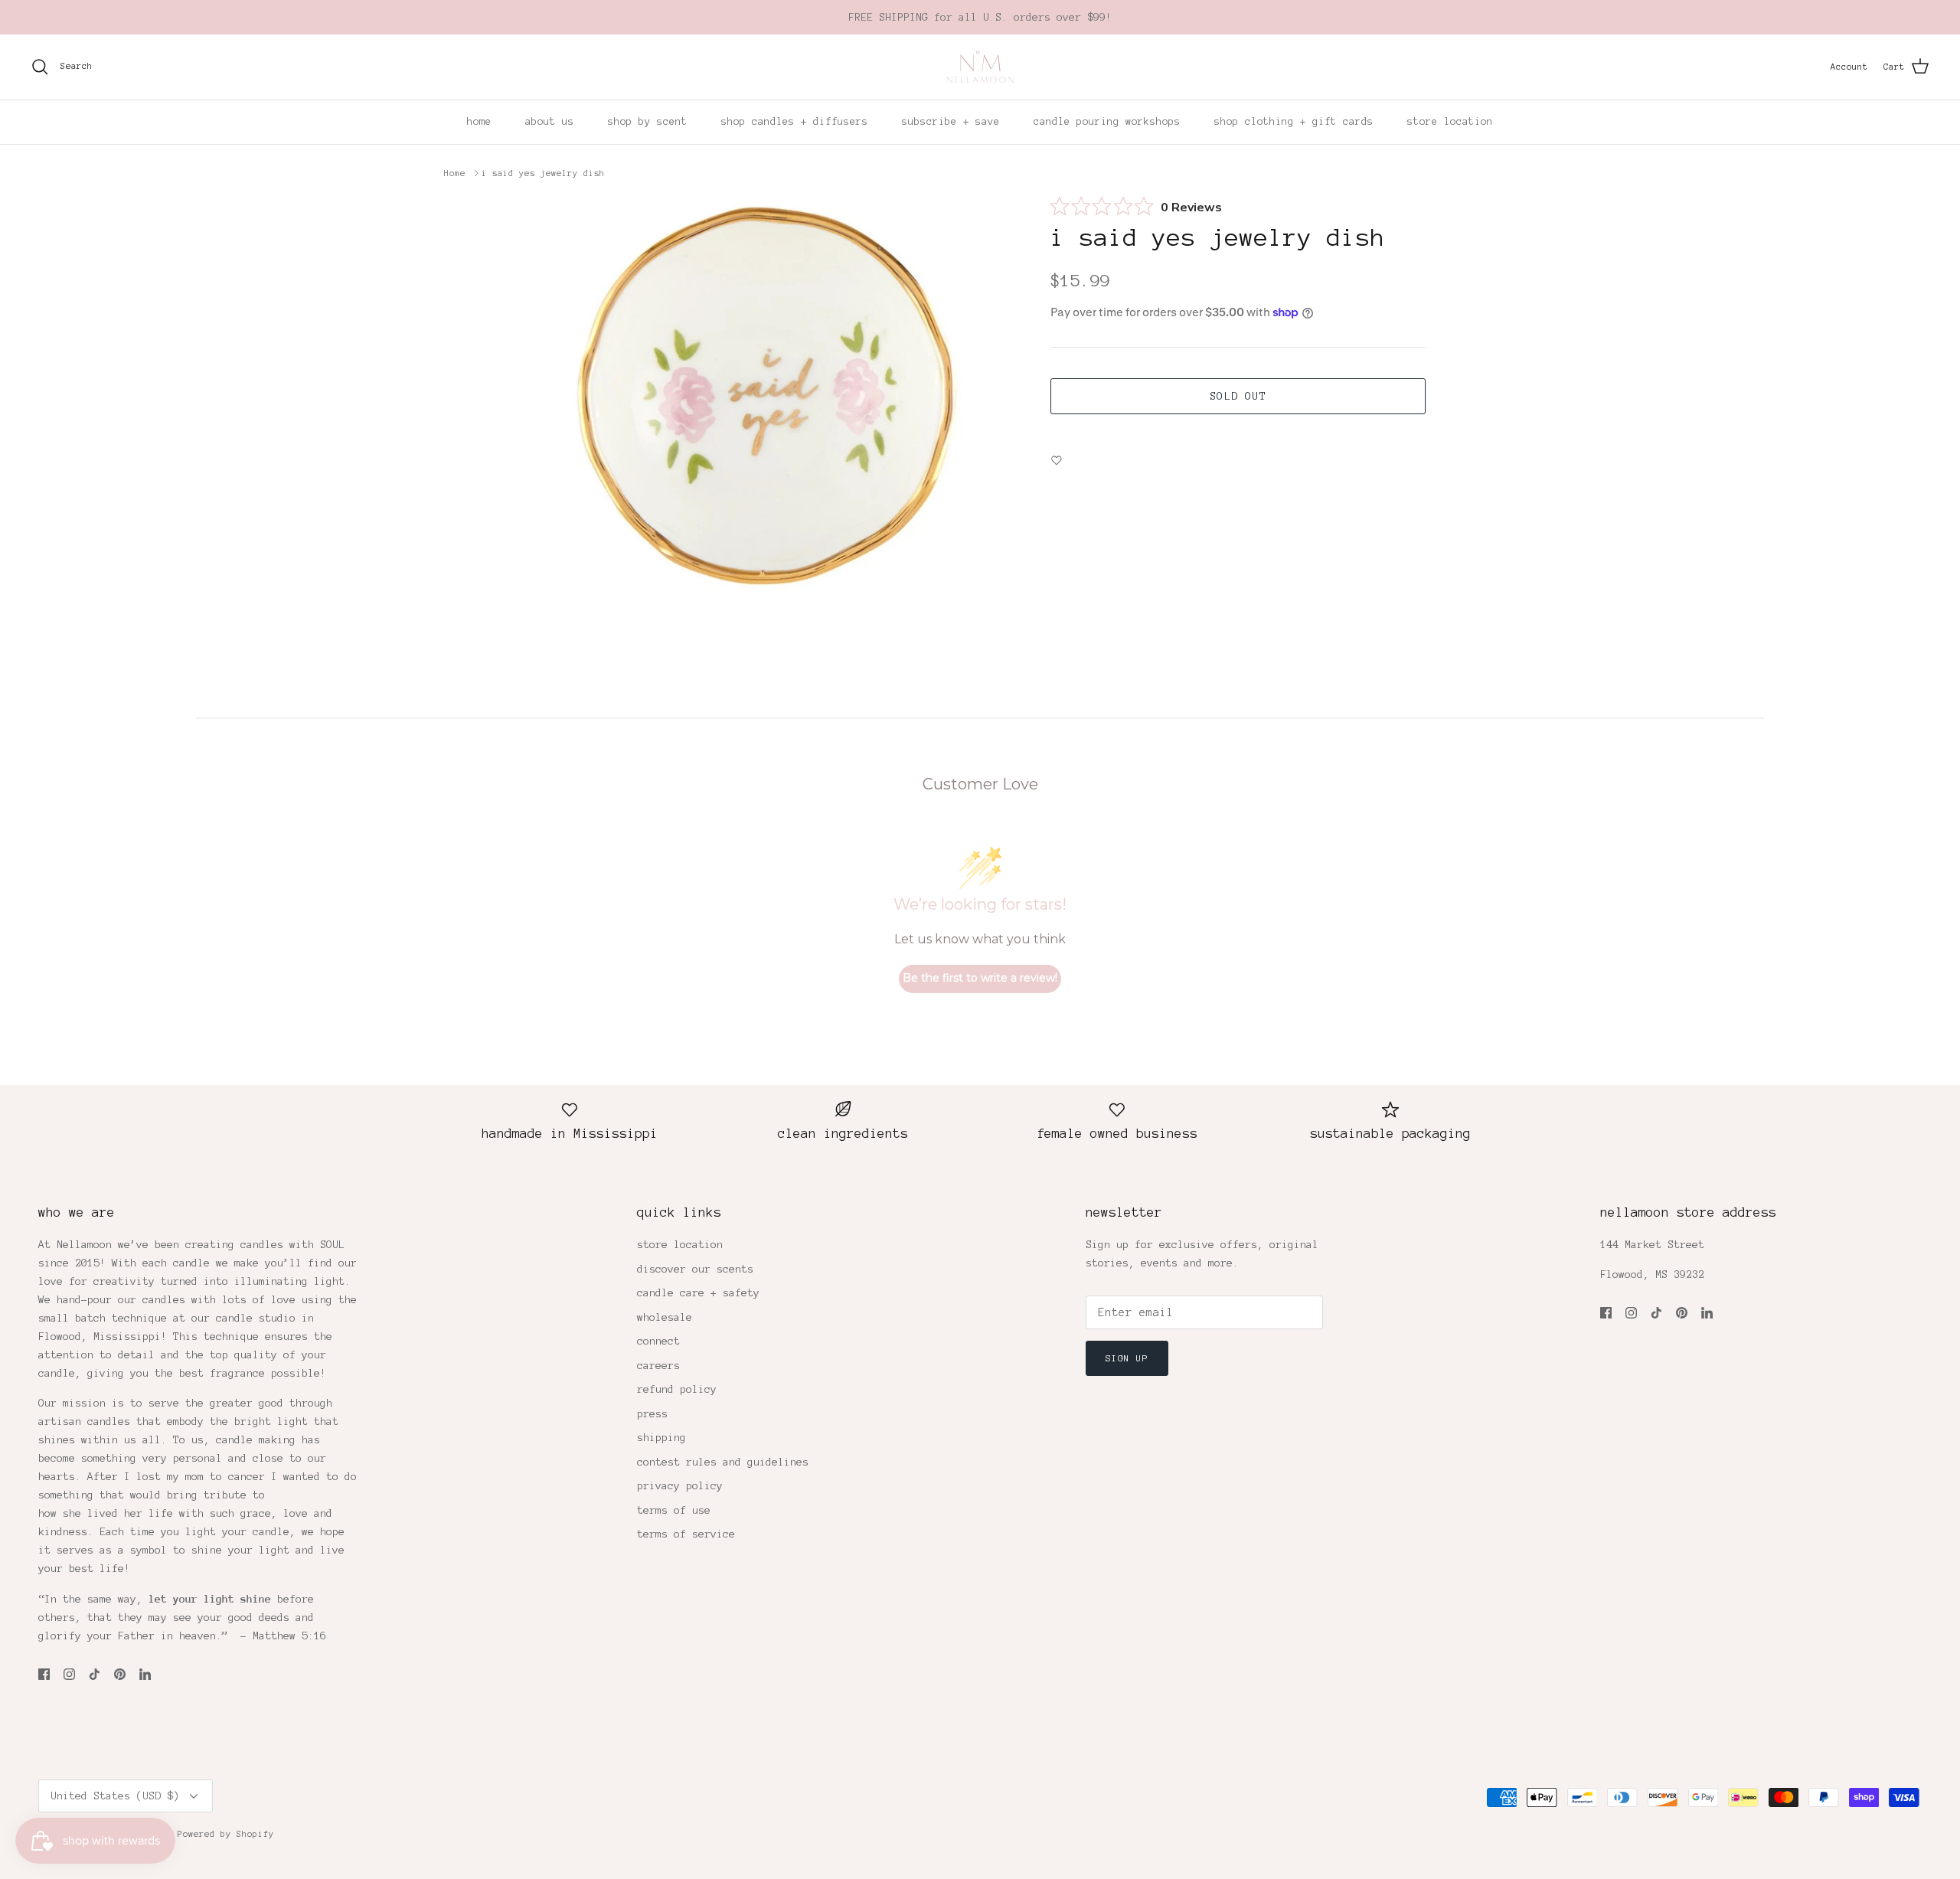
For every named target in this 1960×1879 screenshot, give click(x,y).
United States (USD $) (115, 1796)
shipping (661, 1438)
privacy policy (680, 1486)
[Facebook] (44, 1674)
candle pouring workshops (1107, 122)
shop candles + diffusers (795, 122)
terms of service (686, 1534)
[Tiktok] (95, 1674)
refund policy (677, 1389)
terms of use (674, 1510)
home (479, 122)
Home (455, 173)
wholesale (665, 1317)
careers (658, 1366)
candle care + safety (698, 1293)
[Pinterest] (120, 1674)
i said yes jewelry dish (543, 173)
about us (550, 122)
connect (658, 1341)
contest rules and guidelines (723, 1462)
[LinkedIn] (145, 1674)
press (652, 1414)
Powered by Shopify (226, 1834)
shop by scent (648, 122)
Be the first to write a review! (980, 978)
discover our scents (695, 1269)
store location (1450, 122)
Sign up (1127, 1358)
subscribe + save (951, 122)
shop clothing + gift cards (1294, 122)
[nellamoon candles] (980, 67)
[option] (776, 403)
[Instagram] (69, 1674)
